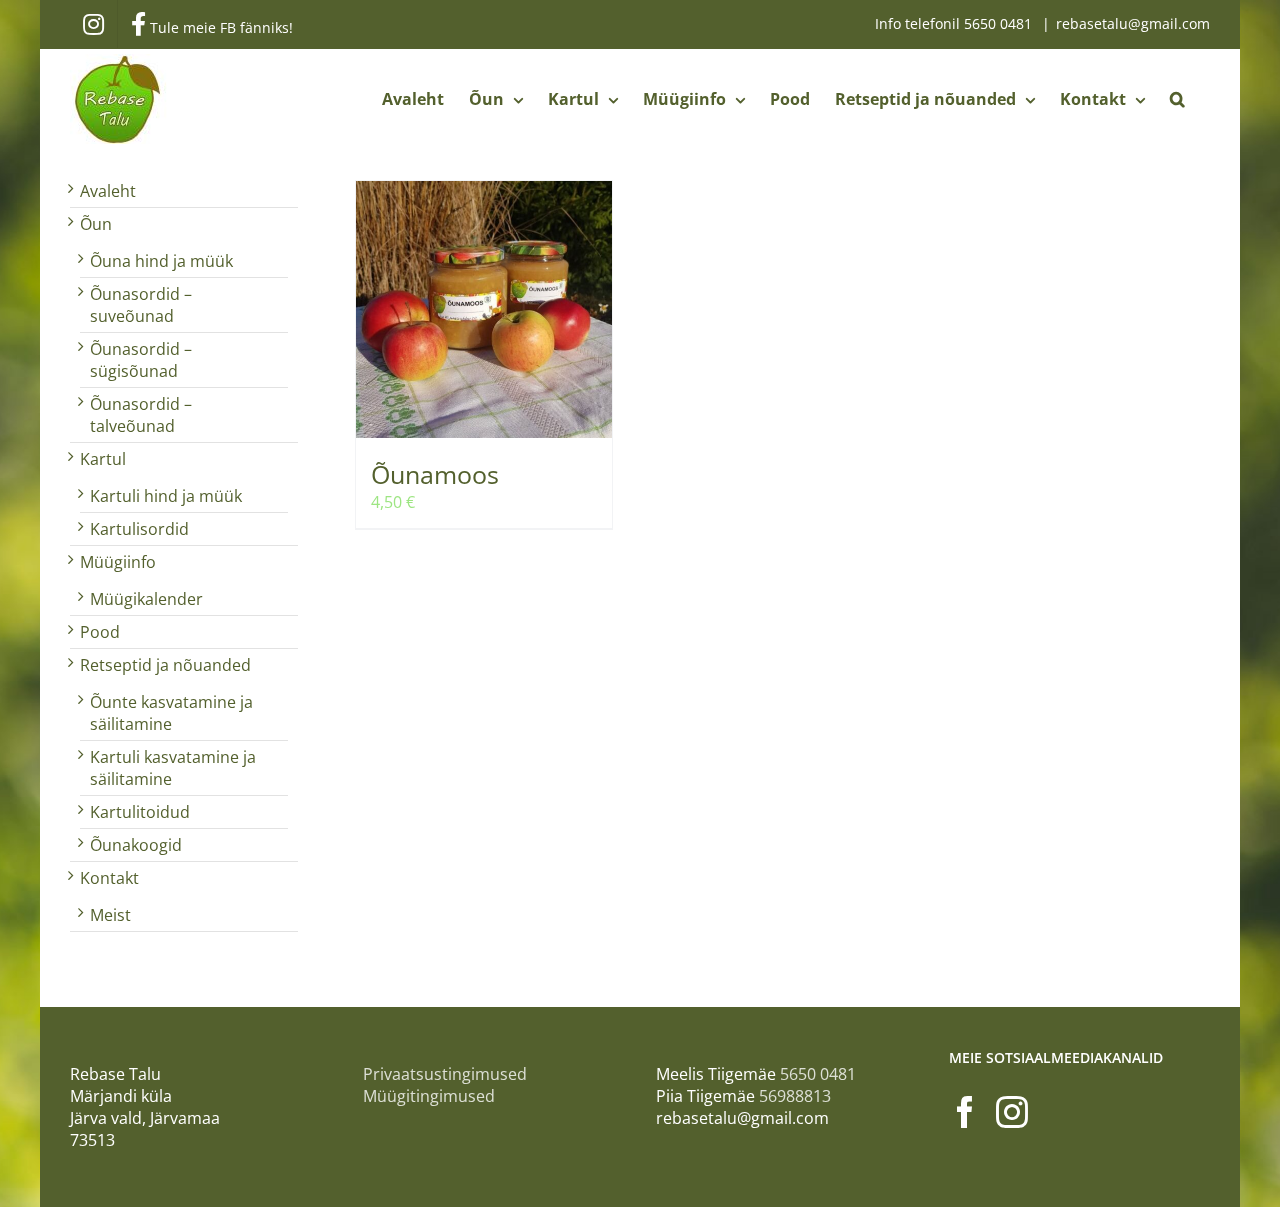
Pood (100, 632)
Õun (96, 224)
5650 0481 (1000, 23)
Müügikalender (146, 599)
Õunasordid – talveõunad (141, 415)
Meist (110, 915)
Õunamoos (435, 474)
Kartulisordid (139, 529)
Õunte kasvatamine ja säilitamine (171, 713)
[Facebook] (965, 1112)
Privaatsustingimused (445, 1074)
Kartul (103, 459)
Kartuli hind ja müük (166, 496)
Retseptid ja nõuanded (165, 665)
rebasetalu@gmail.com (1133, 23)
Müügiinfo (118, 562)
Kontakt (109, 878)
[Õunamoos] (484, 309)
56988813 (795, 1096)
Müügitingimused (429, 1096)
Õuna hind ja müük (161, 261)
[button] (1177, 99)
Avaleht (108, 191)
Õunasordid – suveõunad (141, 305)
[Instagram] (1012, 1112)
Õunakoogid (136, 845)
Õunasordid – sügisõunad (141, 360)
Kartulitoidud (140, 812)
